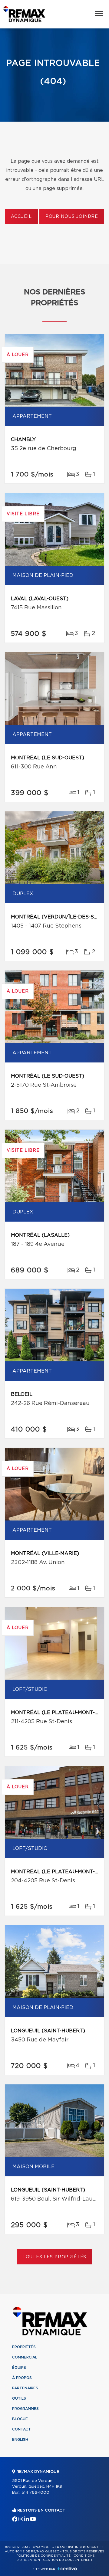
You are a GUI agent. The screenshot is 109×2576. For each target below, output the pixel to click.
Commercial (25, 2357)
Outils (19, 2398)
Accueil (21, 217)
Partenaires (25, 2388)
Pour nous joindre (72, 217)
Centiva (67, 2569)
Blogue (20, 2419)
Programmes (25, 2409)
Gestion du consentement (68, 2560)
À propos (22, 2378)
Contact (21, 2429)
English (20, 2440)
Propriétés (24, 2347)
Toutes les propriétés (55, 2257)
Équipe (19, 2368)
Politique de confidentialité (44, 2556)
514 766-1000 (35, 2493)
